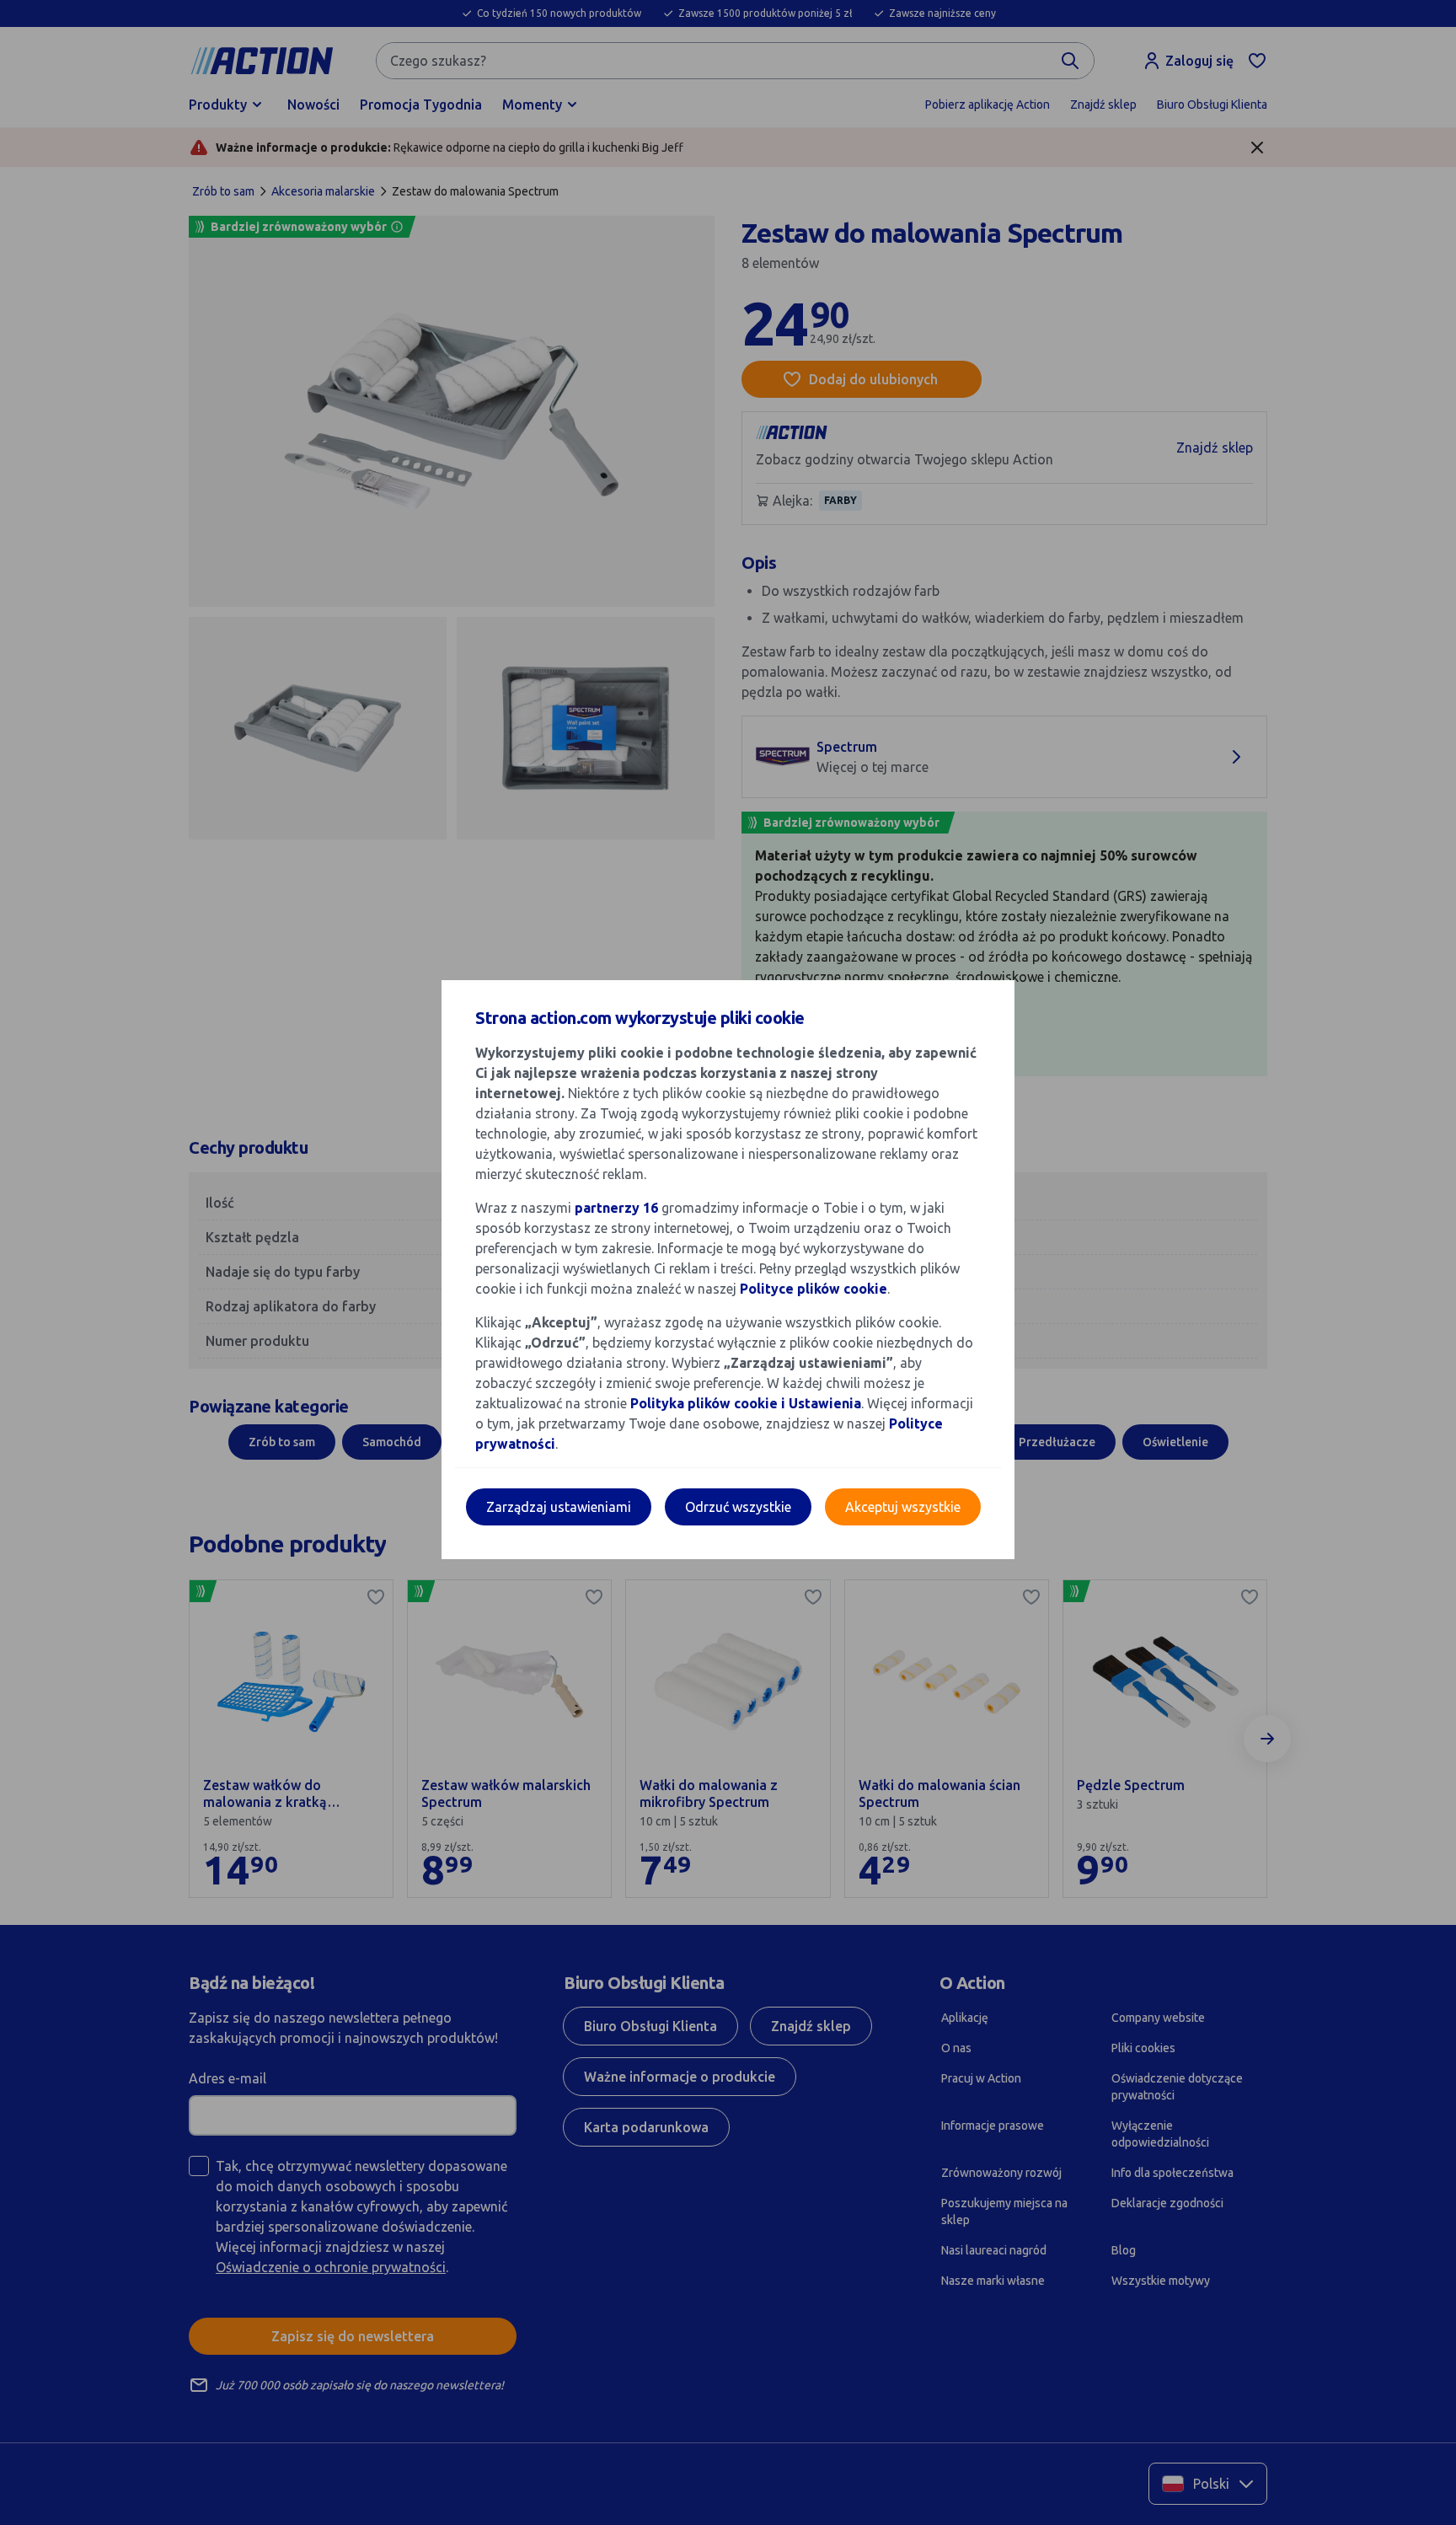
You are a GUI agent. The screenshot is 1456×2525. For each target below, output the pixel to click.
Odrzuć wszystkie (738, 1507)
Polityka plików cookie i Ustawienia (746, 1403)
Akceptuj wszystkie (903, 1507)
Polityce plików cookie (814, 1289)
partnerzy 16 (616, 1208)
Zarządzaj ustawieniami (559, 1507)
